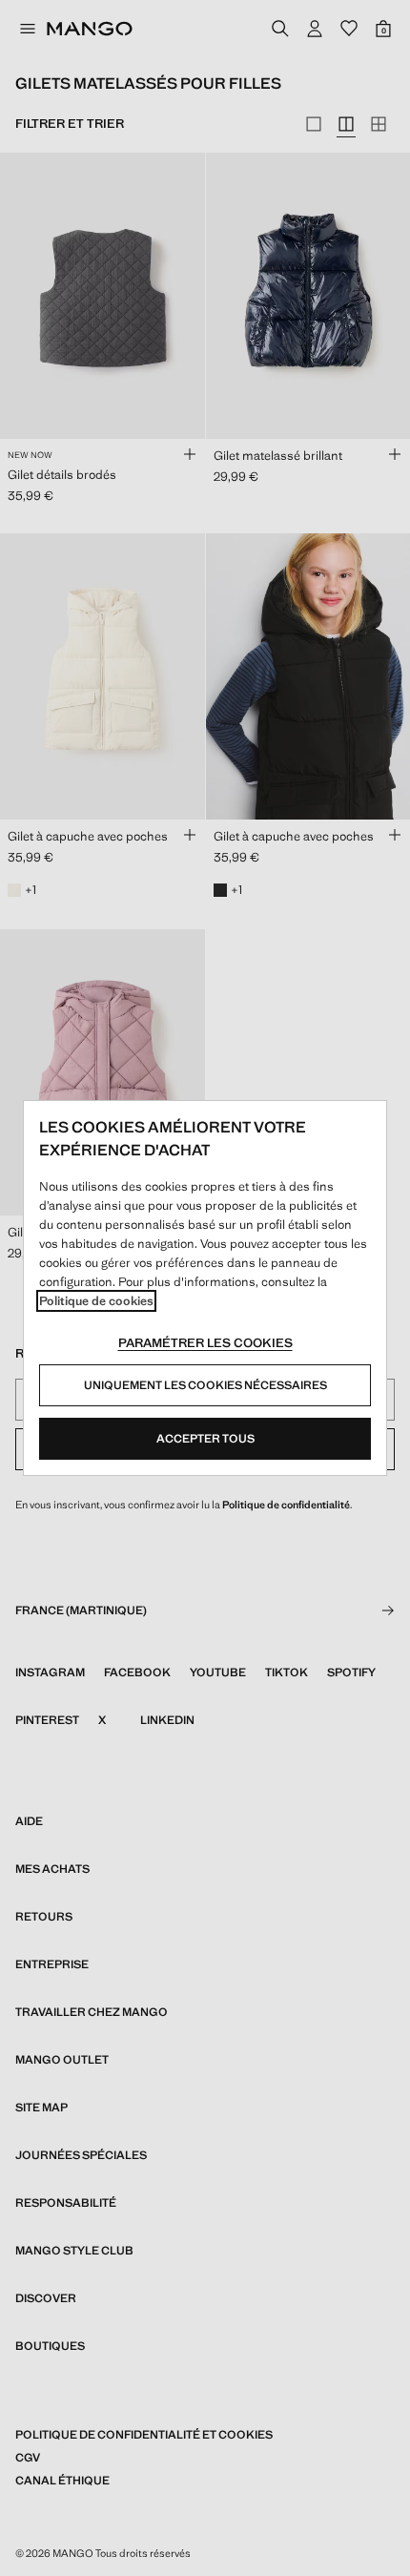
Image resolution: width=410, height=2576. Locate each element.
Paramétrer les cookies (205, 1343)
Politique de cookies (96, 1301)
